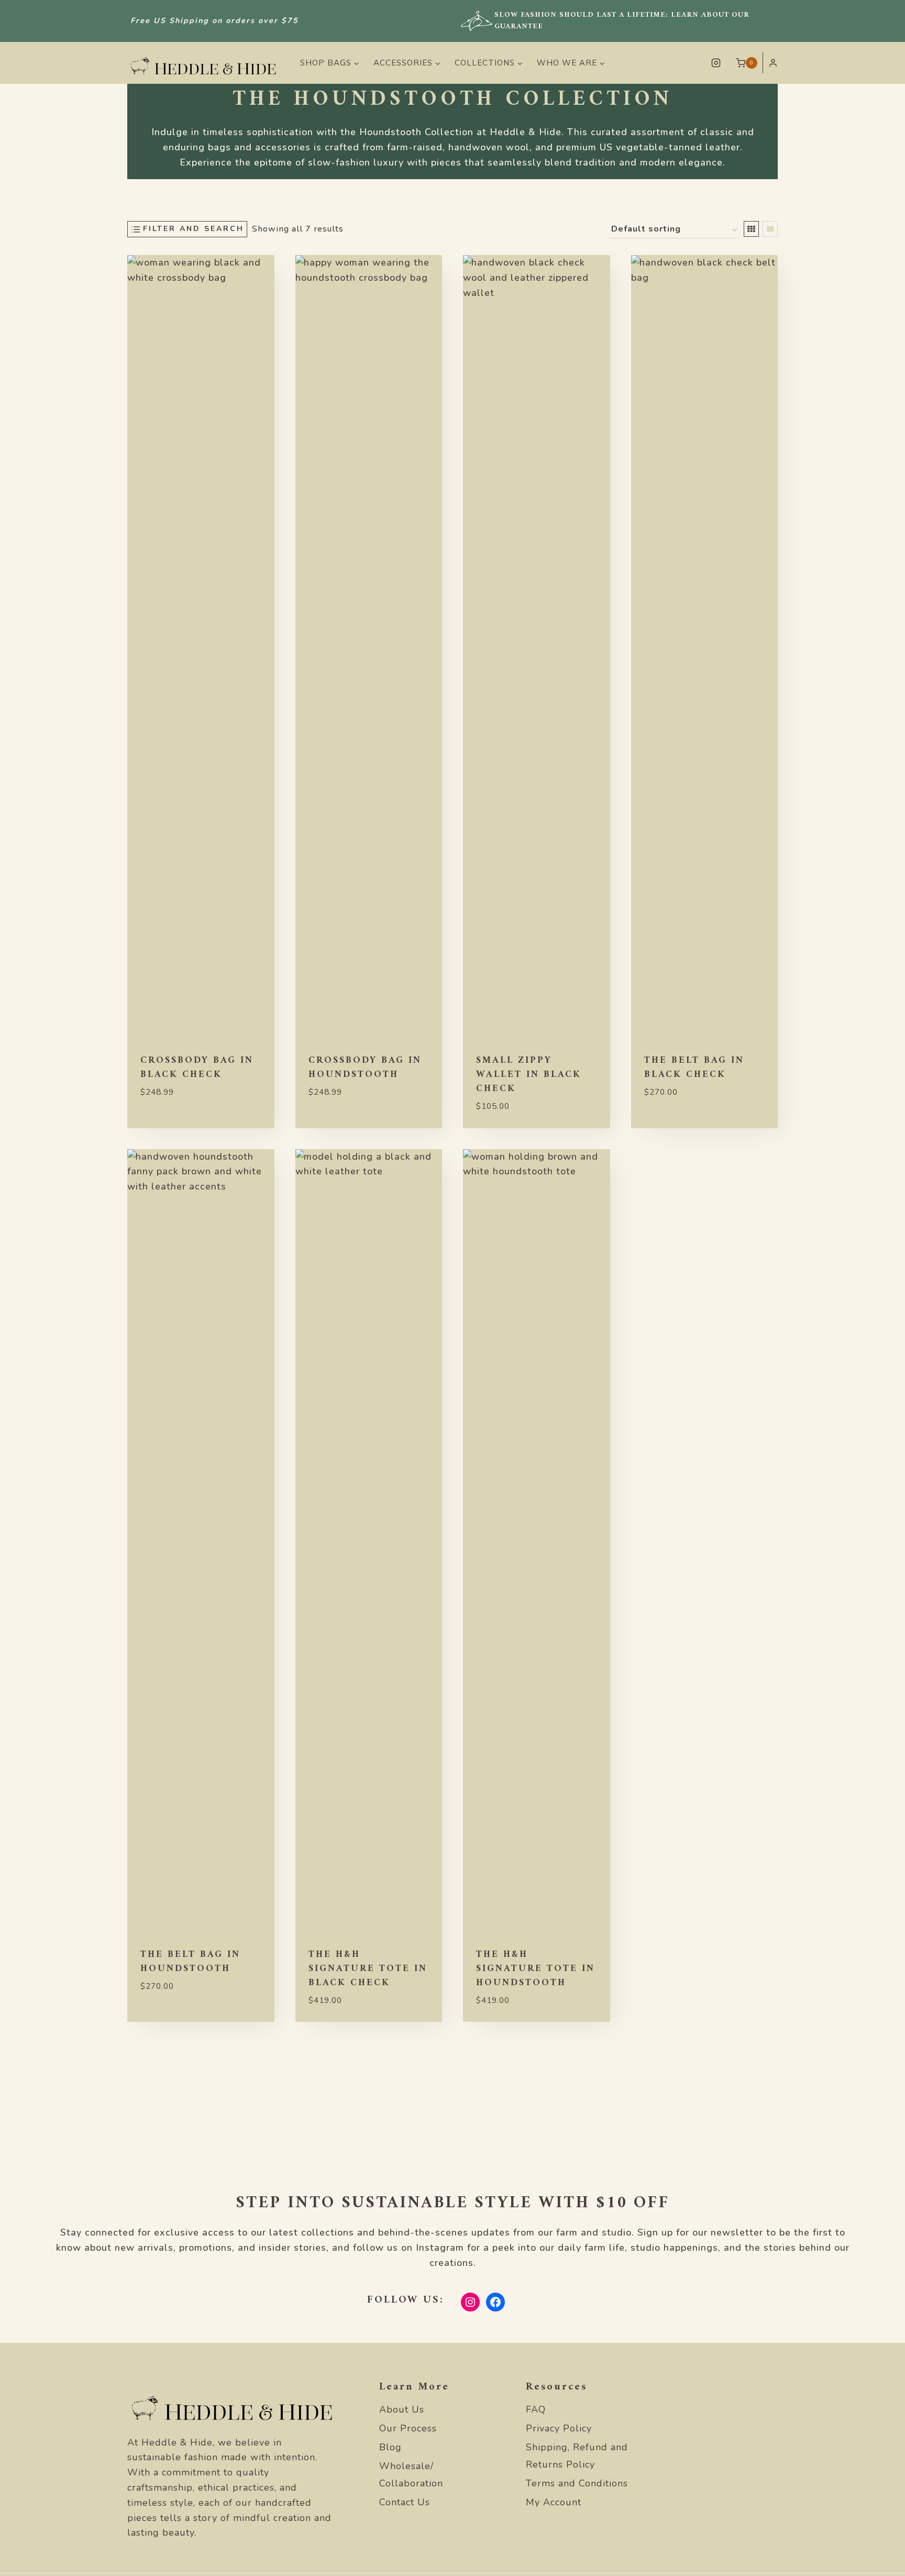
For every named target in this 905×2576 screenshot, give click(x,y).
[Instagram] (716, 63)
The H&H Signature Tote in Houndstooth (536, 1969)
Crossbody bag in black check (197, 1067)
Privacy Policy (559, 2428)
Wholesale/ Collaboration (411, 2474)
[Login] (773, 63)
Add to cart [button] (169, 1124)
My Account (554, 2502)
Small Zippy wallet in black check (529, 1075)
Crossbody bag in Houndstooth (365, 1067)
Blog (390, 2447)
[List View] (770, 229)
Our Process (408, 2428)
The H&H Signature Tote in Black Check (368, 1969)
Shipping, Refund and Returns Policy (577, 2456)
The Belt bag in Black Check (694, 1067)
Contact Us (405, 2502)
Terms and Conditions (577, 2483)
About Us (402, 2409)
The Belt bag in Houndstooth (190, 1962)
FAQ (536, 2409)
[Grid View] (751, 229)
